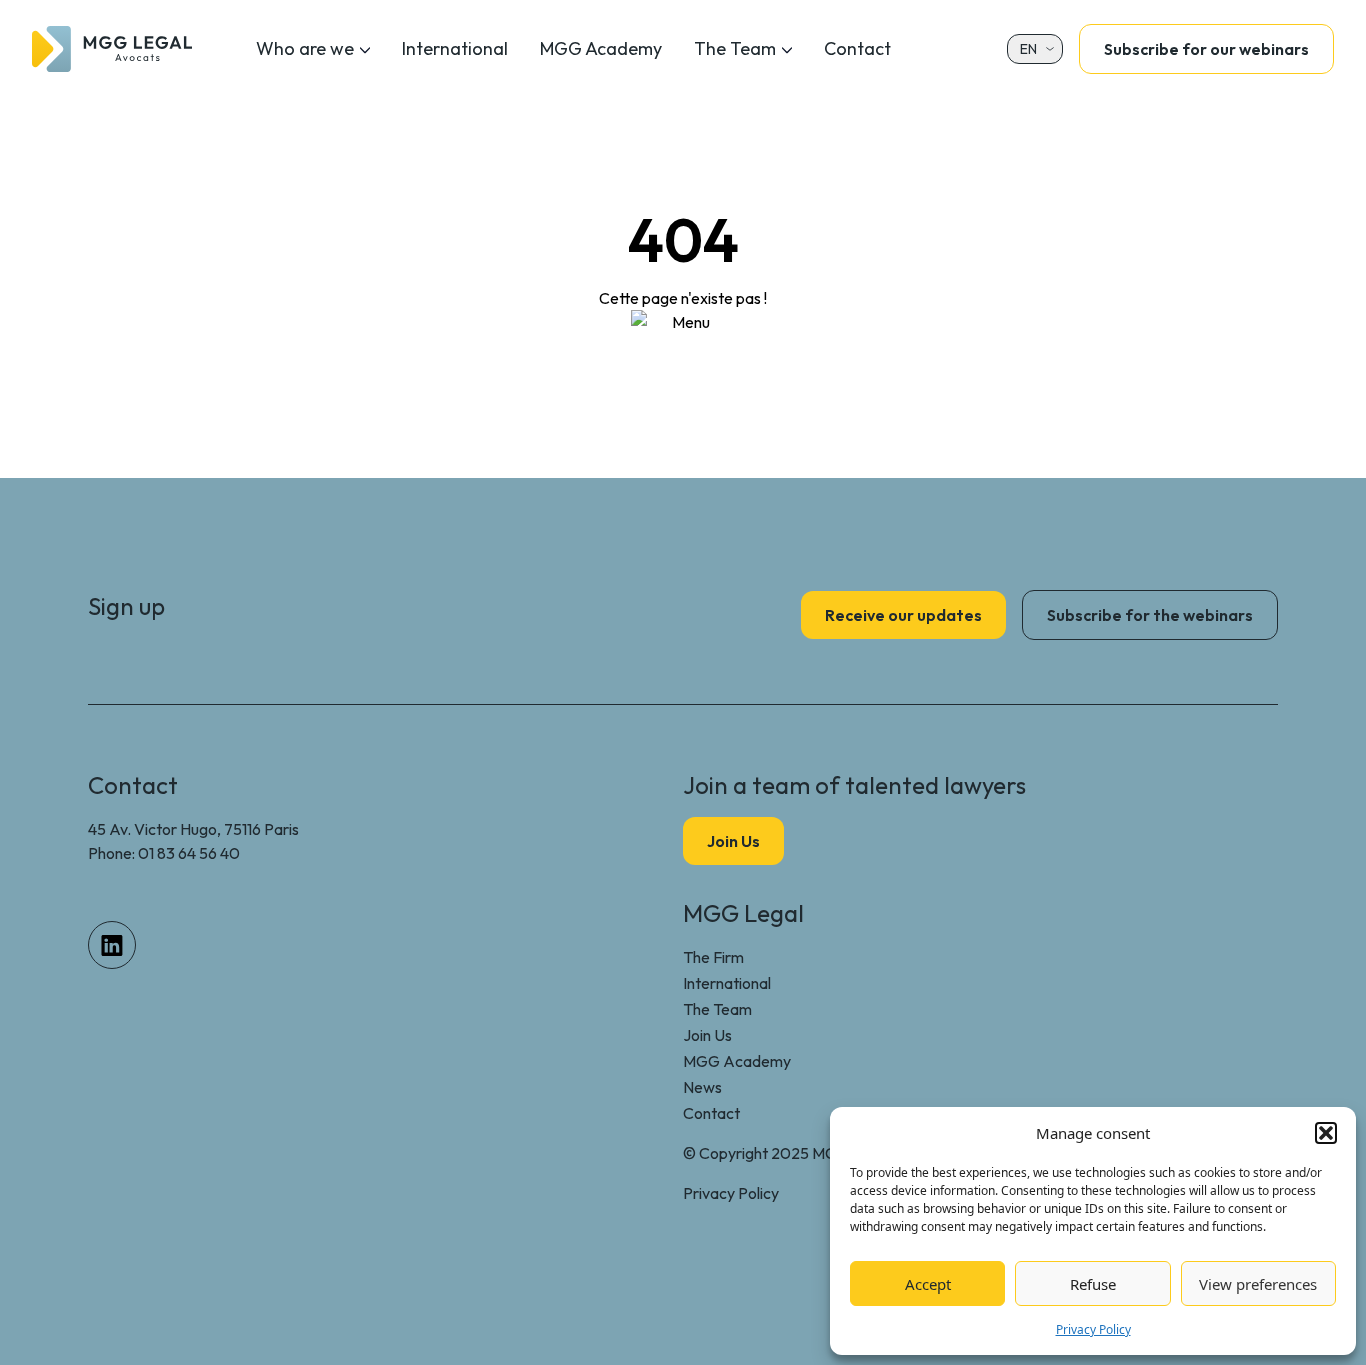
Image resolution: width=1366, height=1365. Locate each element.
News (702, 1087)
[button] (1326, 1133)
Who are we (305, 48)
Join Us (707, 1035)
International (455, 48)
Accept (928, 1284)
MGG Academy (601, 48)
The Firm (713, 957)
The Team (735, 48)
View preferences (1258, 1284)
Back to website (683, 366)
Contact (857, 48)
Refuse (1093, 1284)
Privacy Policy (1093, 1329)
